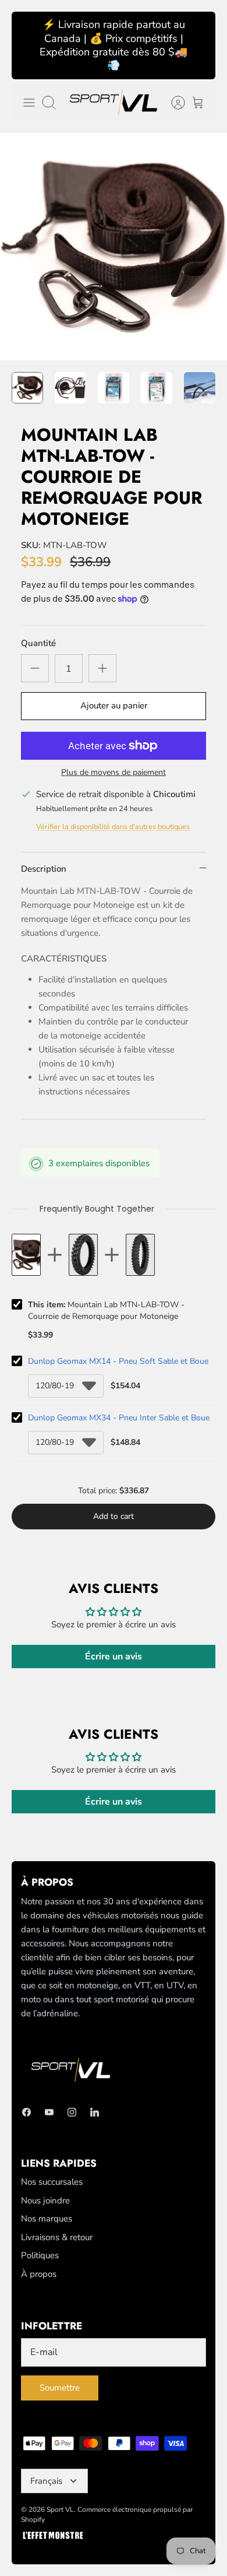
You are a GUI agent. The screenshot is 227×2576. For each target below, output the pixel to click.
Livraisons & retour (57, 2237)
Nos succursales (52, 2182)
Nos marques (47, 2219)
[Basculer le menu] (29, 103)
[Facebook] (26, 2112)
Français (46, 2481)
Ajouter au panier (114, 706)
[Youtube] (49, 2112)
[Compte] (172, 103)
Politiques (40, 2255)
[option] (114, 247)
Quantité (38, 643)
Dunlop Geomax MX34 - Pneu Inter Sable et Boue (119, 1418)
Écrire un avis (114, 1656)
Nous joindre (45, 2201)
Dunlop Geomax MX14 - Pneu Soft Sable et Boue (118, 1361)
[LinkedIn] (95, 2112)
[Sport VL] (114, 103)
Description (44, 869)
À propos (39, 2274)
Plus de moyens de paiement (114, 773)
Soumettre (60, 2388)
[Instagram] (72, 2112)
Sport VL (60, 2510)
